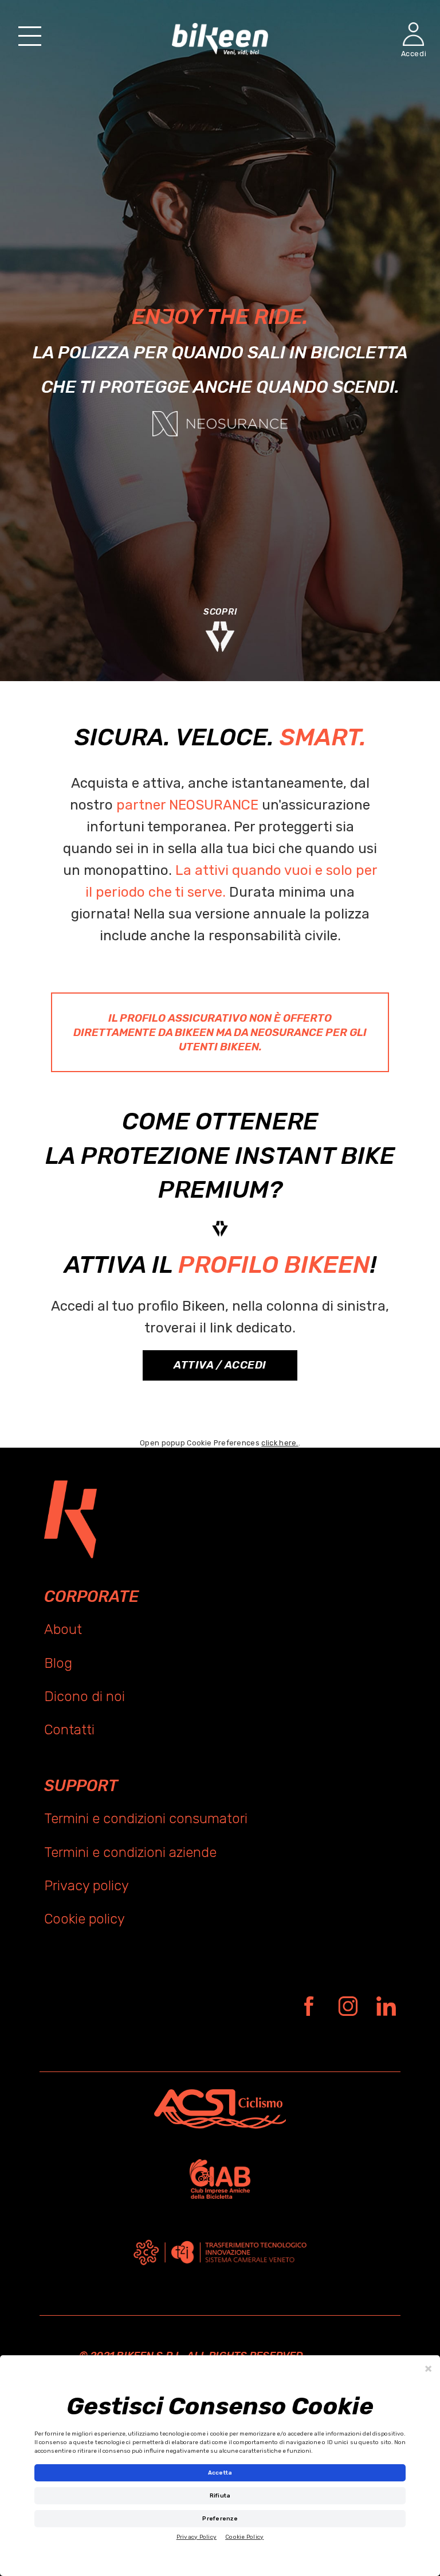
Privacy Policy (197, 2537)
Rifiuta (220, 2496)
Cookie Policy (244, 2537)
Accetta (220, 2473)
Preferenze (220, 2519)
